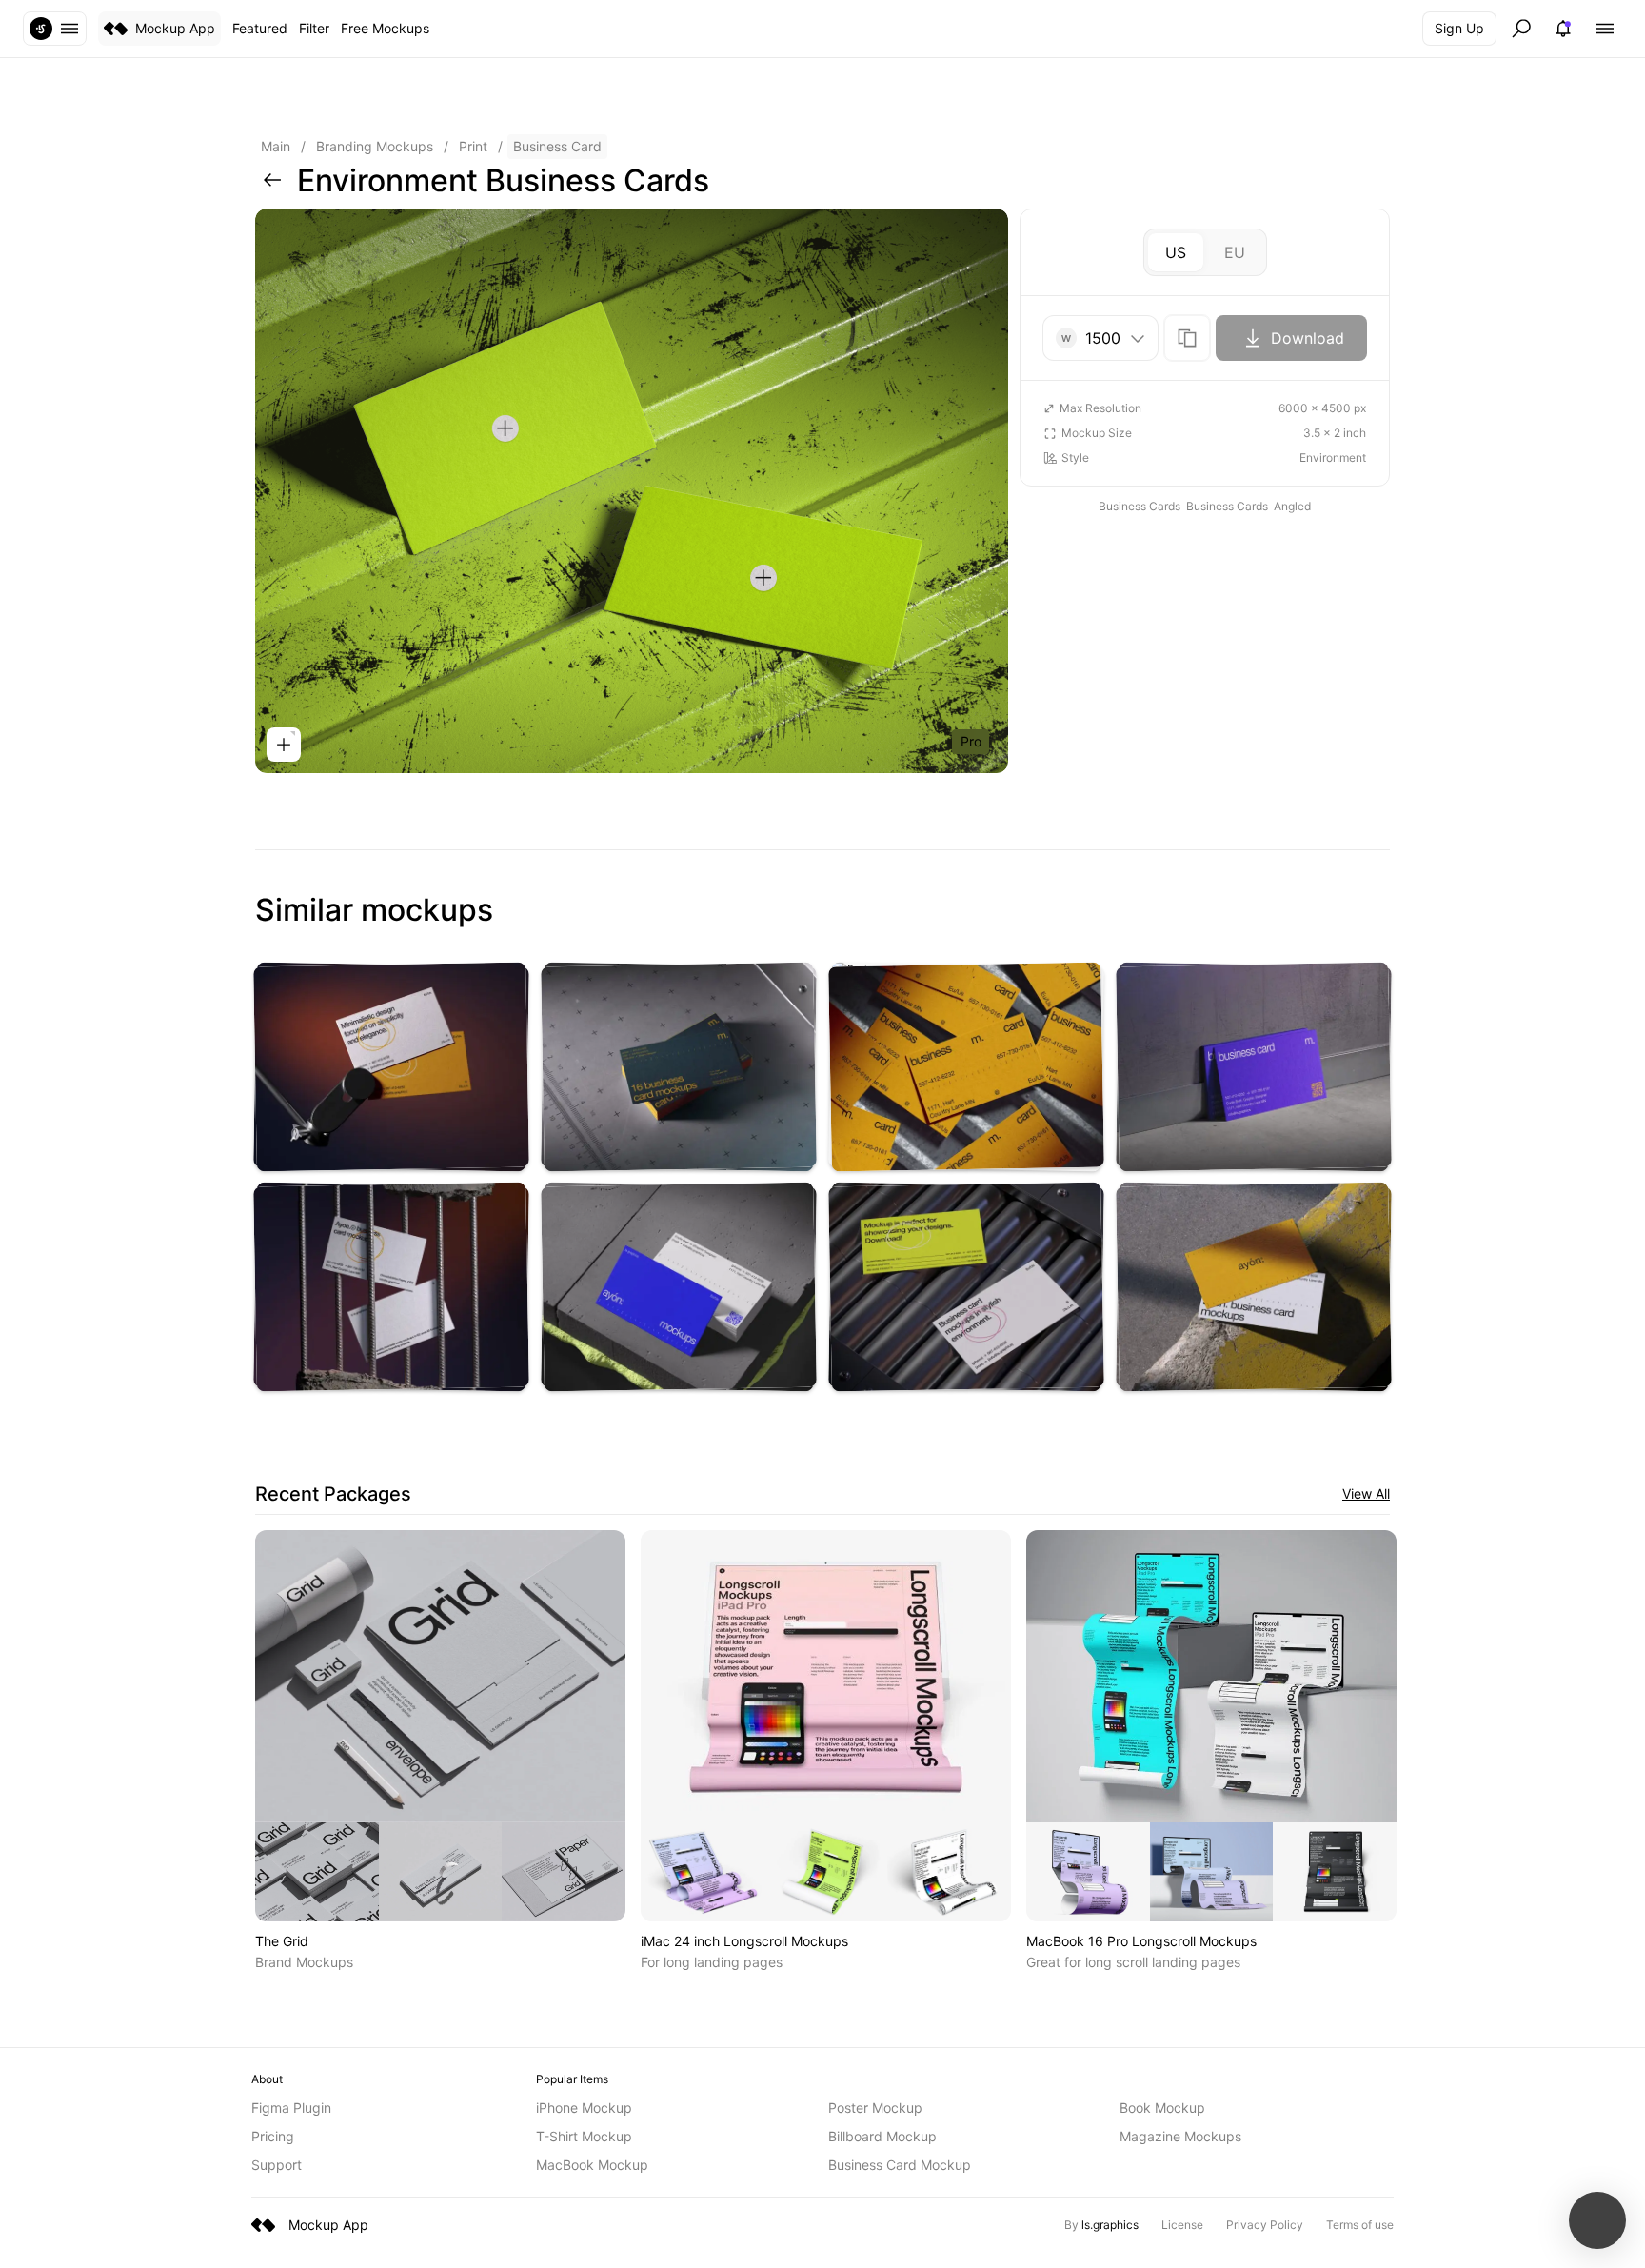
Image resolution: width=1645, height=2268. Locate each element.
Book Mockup (1162, 2108)
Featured (260, 28)
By (1101, 2225)
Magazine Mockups (1180, 2136)
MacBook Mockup (592, 2165)
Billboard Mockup (882, 2136)
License (1182, 2225)
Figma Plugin (291, 2108)
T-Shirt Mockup (584, 2136)
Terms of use (1360, 2225)
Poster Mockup (875, 2108)
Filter (314, 28)
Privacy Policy (1265, 2225)
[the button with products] (55, 29)
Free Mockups (385, 28)
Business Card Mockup (900, 2165)
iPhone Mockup (584, 2108)
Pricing (273, 2136)
